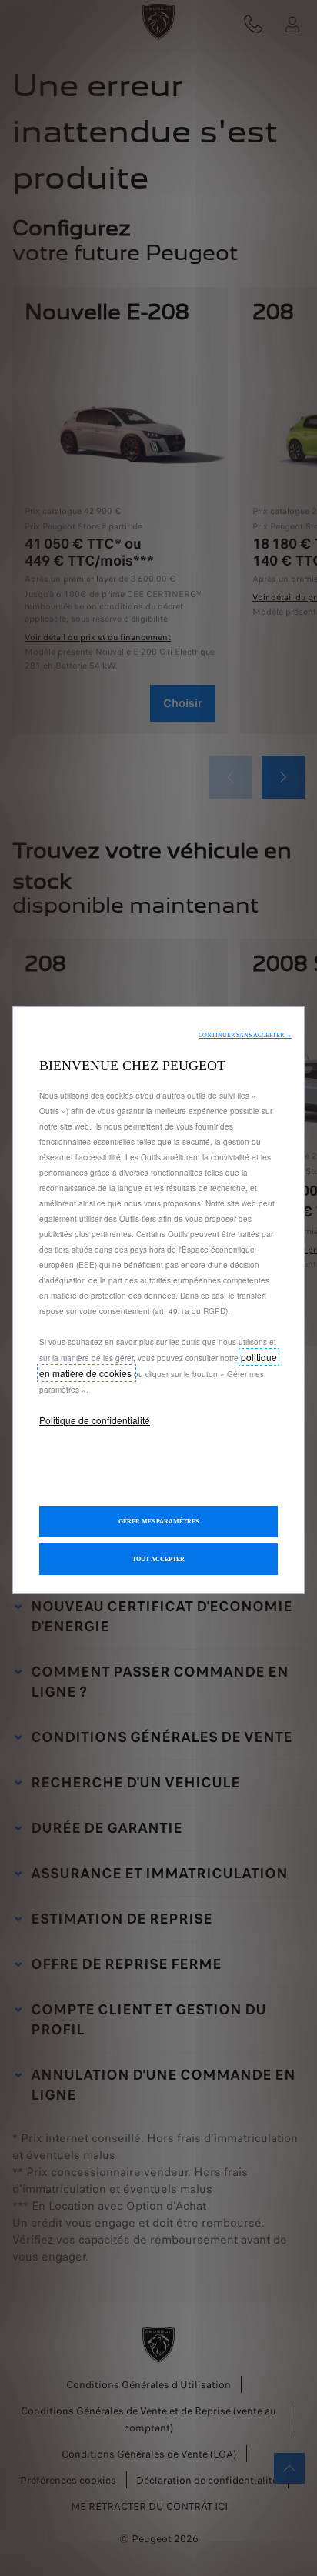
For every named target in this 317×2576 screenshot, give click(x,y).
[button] (245, 1035)
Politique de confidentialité (95, 1420)
